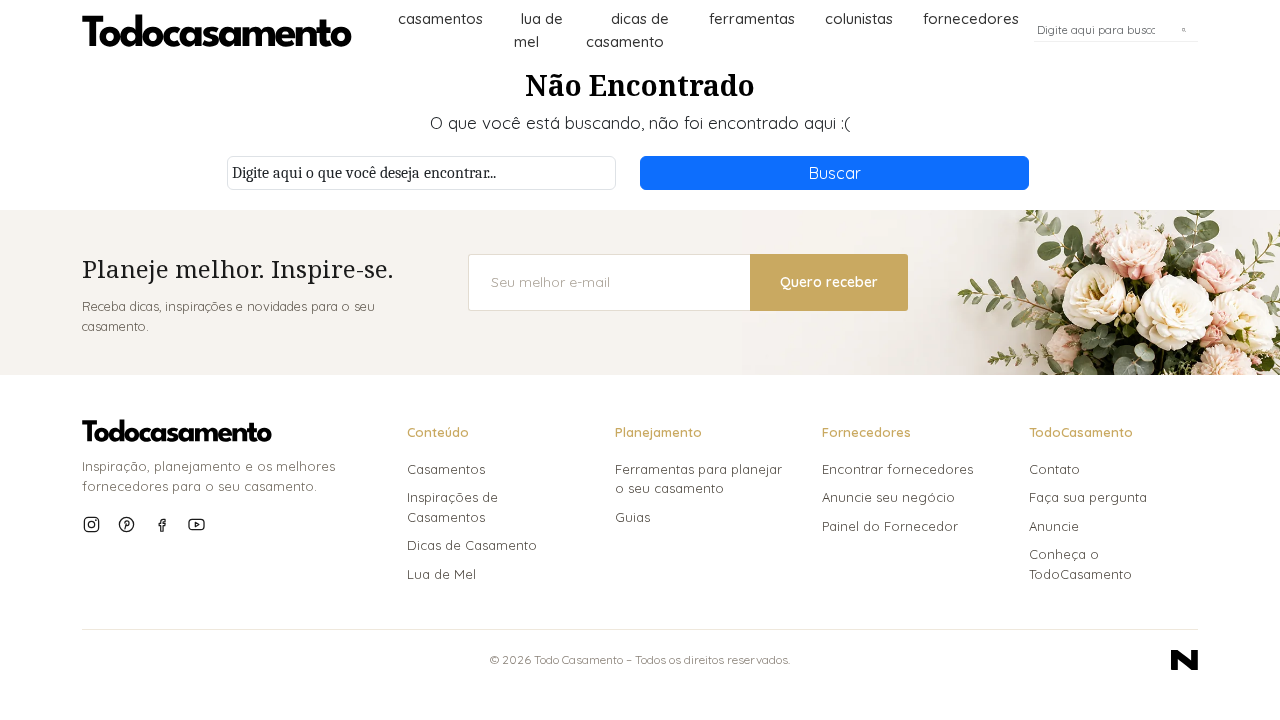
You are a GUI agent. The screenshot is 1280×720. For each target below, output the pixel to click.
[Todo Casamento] (217, 30)
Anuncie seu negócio (888, 497)
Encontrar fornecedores (897, 469)
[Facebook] (161, 524)
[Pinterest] (126, 524)
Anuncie (1054, 526)
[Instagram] (91, 524)
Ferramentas (752, 18)
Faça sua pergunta (1088, 497)
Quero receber (829, 282)
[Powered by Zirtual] (1184, 660)
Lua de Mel (441, 574)
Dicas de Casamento (472, 545)
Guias (632, 517)
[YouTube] (196, 524)
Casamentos (440, 18)
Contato (1054, 469)
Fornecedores (971, 18)
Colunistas (859, 18)
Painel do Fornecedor (890, 526)
